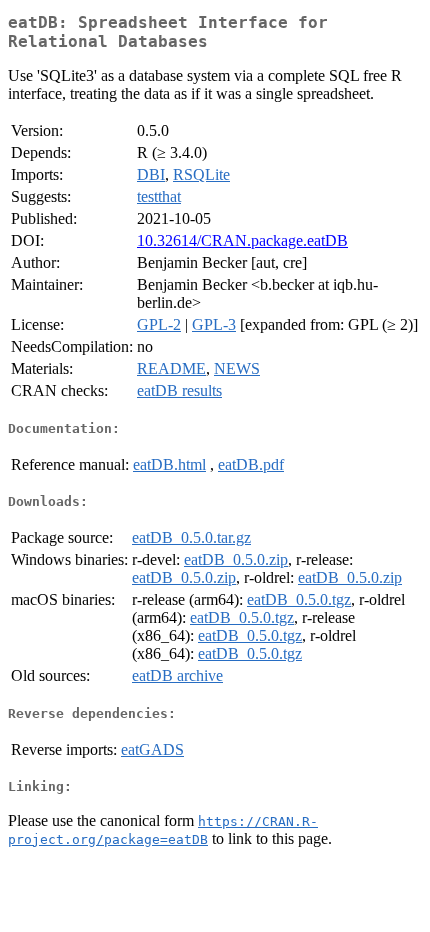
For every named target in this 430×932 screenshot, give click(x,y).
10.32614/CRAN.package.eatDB (242, 240)
